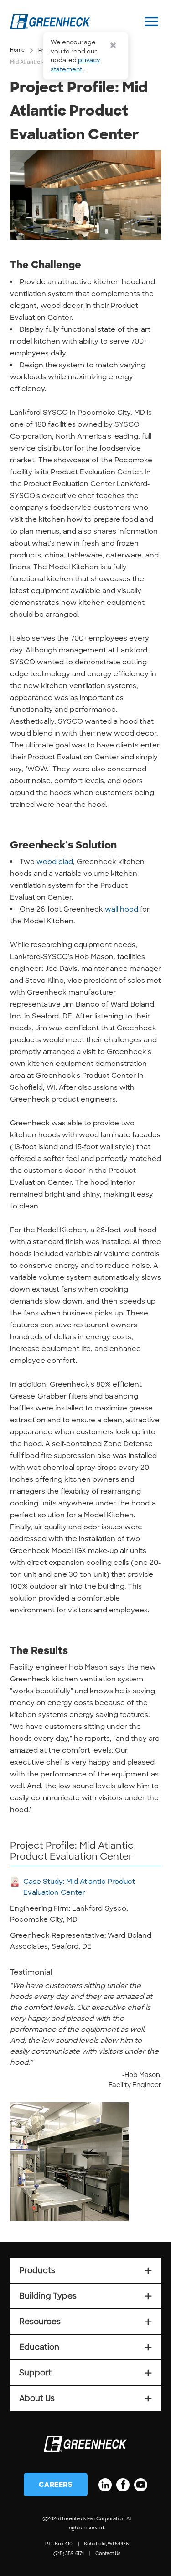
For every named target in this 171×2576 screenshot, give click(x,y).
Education (86, 2347)
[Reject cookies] (113, 45)
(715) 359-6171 (69, 2553)
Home (17, 50)
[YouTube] (141, 2485)
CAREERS (56, 2485)
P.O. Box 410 (59, 2544)
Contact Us (108, 2553)
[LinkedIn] (105, 2485)
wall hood (122, 909)
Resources (86, 2322)
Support (86, 2373)
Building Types (86, 2296)
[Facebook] (123, 2485)
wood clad (55, 862)
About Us (86, 2398)
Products (86, 2270)
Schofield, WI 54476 (106, 2544)
